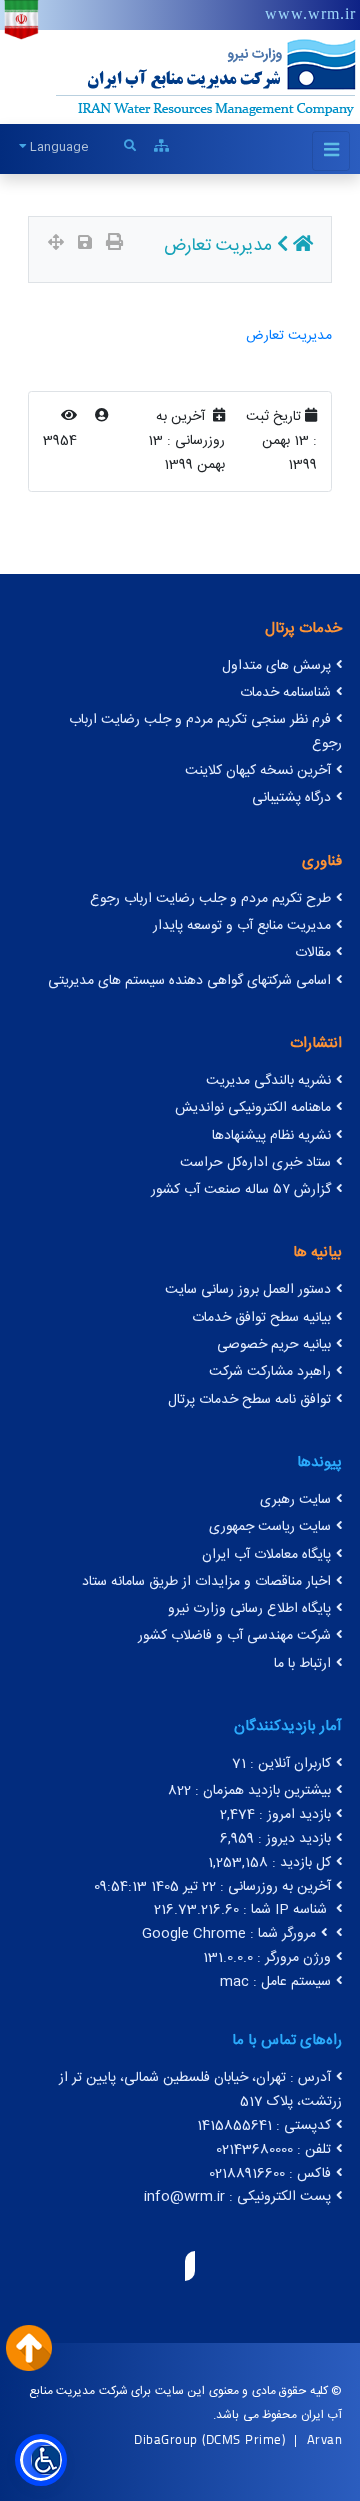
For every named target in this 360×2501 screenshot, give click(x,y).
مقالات (313, 953)
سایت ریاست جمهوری (270, 1527)
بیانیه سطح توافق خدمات (261, 1318)
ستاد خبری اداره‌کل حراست (255, 1163)
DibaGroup (166, 2439)
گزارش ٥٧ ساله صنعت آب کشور (241, 1190)
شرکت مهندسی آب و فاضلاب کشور (234, 1636)
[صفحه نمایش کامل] (56, 244)
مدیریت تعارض (289, 336)
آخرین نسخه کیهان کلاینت (258, 771)
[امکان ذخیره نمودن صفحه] (85, 244)
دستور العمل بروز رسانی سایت (248, 1290)
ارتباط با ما (302, 1664)
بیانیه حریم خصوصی (274, 1345)
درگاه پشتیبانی (291, 798)
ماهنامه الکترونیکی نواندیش (253, 1108)
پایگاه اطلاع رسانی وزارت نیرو (249, 1609)
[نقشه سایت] (161, 147)
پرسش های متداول (276, 666)
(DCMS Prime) (243, 2439)
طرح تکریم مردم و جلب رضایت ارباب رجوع (210, 899)
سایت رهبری (295, 1500)
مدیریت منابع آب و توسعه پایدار (242, 926)
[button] (41, 2460)
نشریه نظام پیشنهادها (271, 1136)
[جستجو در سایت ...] (130, 147)
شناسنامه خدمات (285, 693)
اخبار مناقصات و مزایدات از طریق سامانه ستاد (206, 1582)
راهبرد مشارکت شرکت (270, 1372)
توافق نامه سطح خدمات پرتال (249, 1400)
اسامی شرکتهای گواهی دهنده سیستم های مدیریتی (189, 981)
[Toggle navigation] (331, 151)
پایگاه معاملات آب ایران (266, 1555)
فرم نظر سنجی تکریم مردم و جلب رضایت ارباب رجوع (205, 732)
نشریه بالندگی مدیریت (268, 1081)
